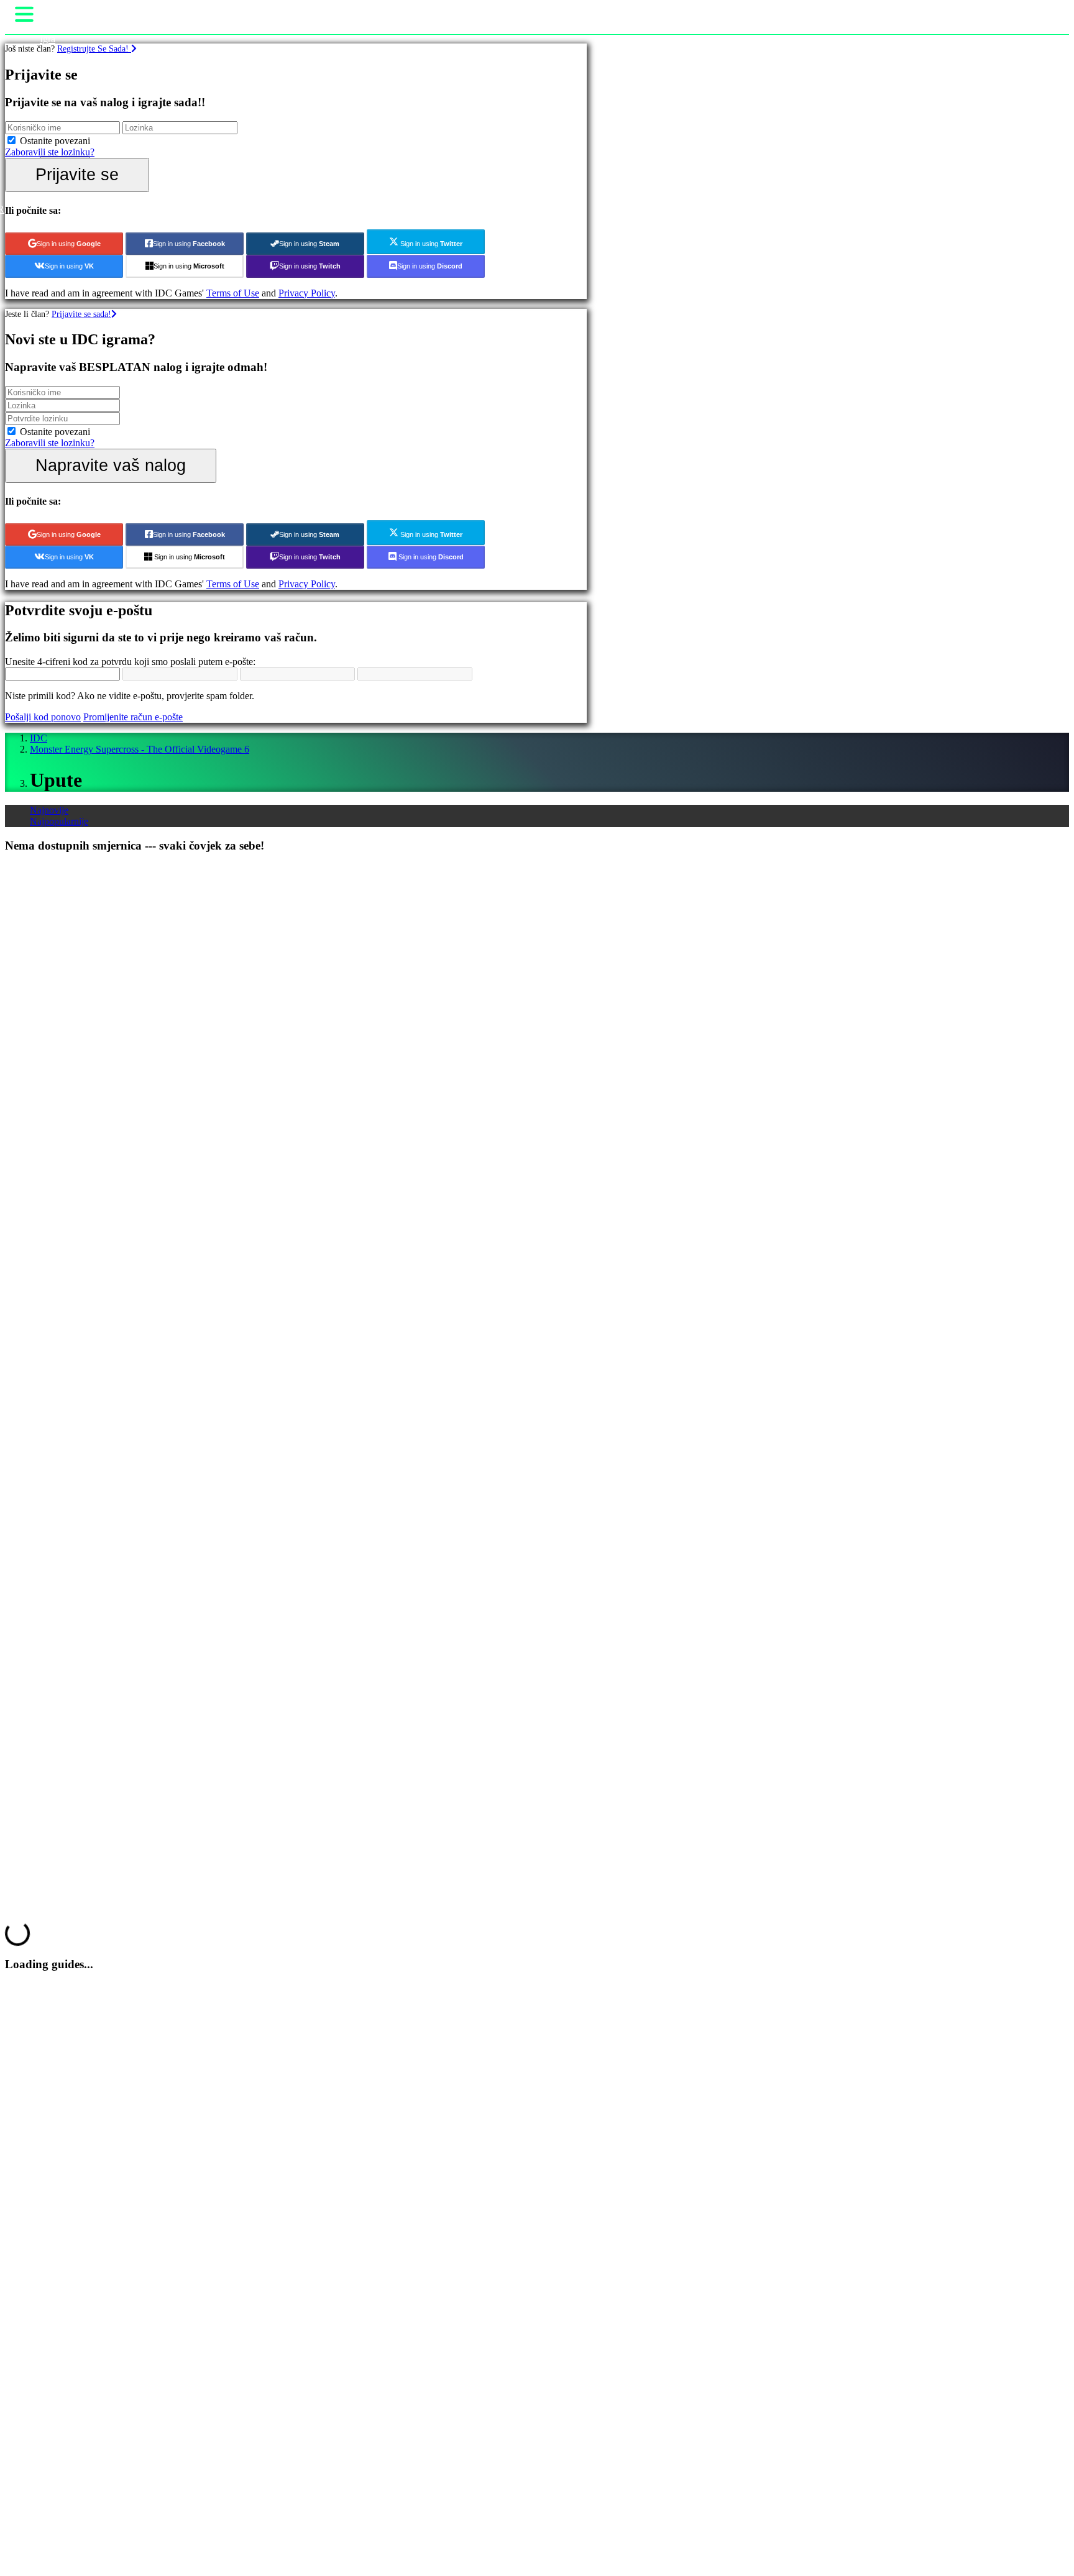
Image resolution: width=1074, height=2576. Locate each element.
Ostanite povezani (55, 141)
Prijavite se (77, 174)
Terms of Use (233, 293)
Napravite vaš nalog (111, 465)
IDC (39, 738)
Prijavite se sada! (81, 314)
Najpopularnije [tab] (59, 821)
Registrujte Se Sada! (94, 48)
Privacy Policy (307, 293)
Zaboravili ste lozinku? (50, 152)
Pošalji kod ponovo (43, 717)
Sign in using (69, 244)
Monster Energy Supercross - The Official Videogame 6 (140, 749)
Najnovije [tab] (49, 810)
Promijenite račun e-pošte (133, 717)
